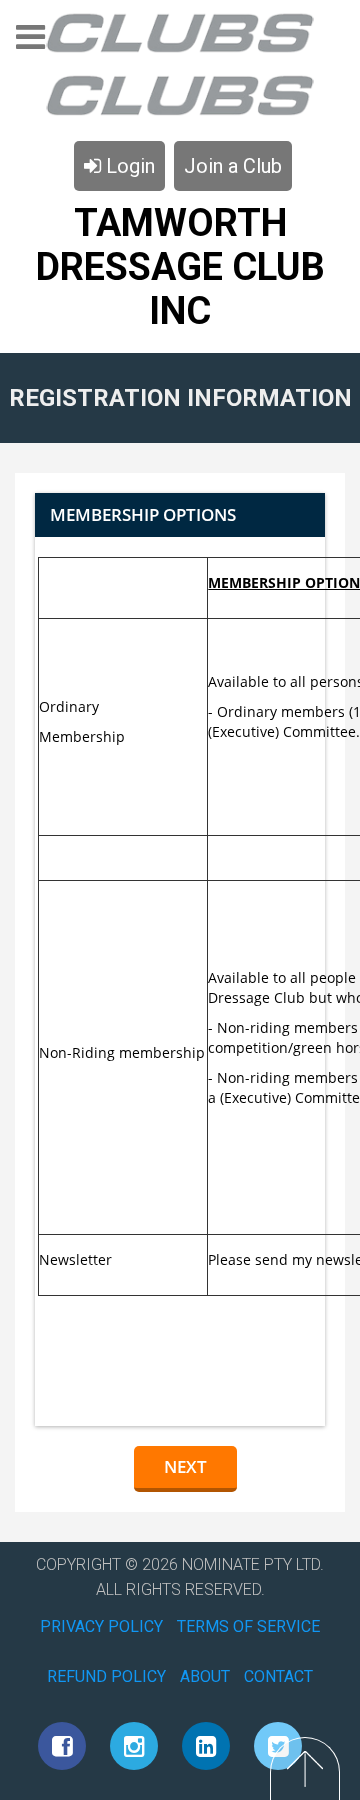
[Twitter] (278, 1746)
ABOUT (205, 1676)
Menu (30, 43)
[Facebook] (62, 1746)
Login (128, 166)
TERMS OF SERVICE (248, 1626)
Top (305, 1768)
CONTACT (278, 1676)
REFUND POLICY (106, 1676)
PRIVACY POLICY (101, 1626)
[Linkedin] (206, 1746)
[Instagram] (134, 1746)
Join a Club (233, 166)
